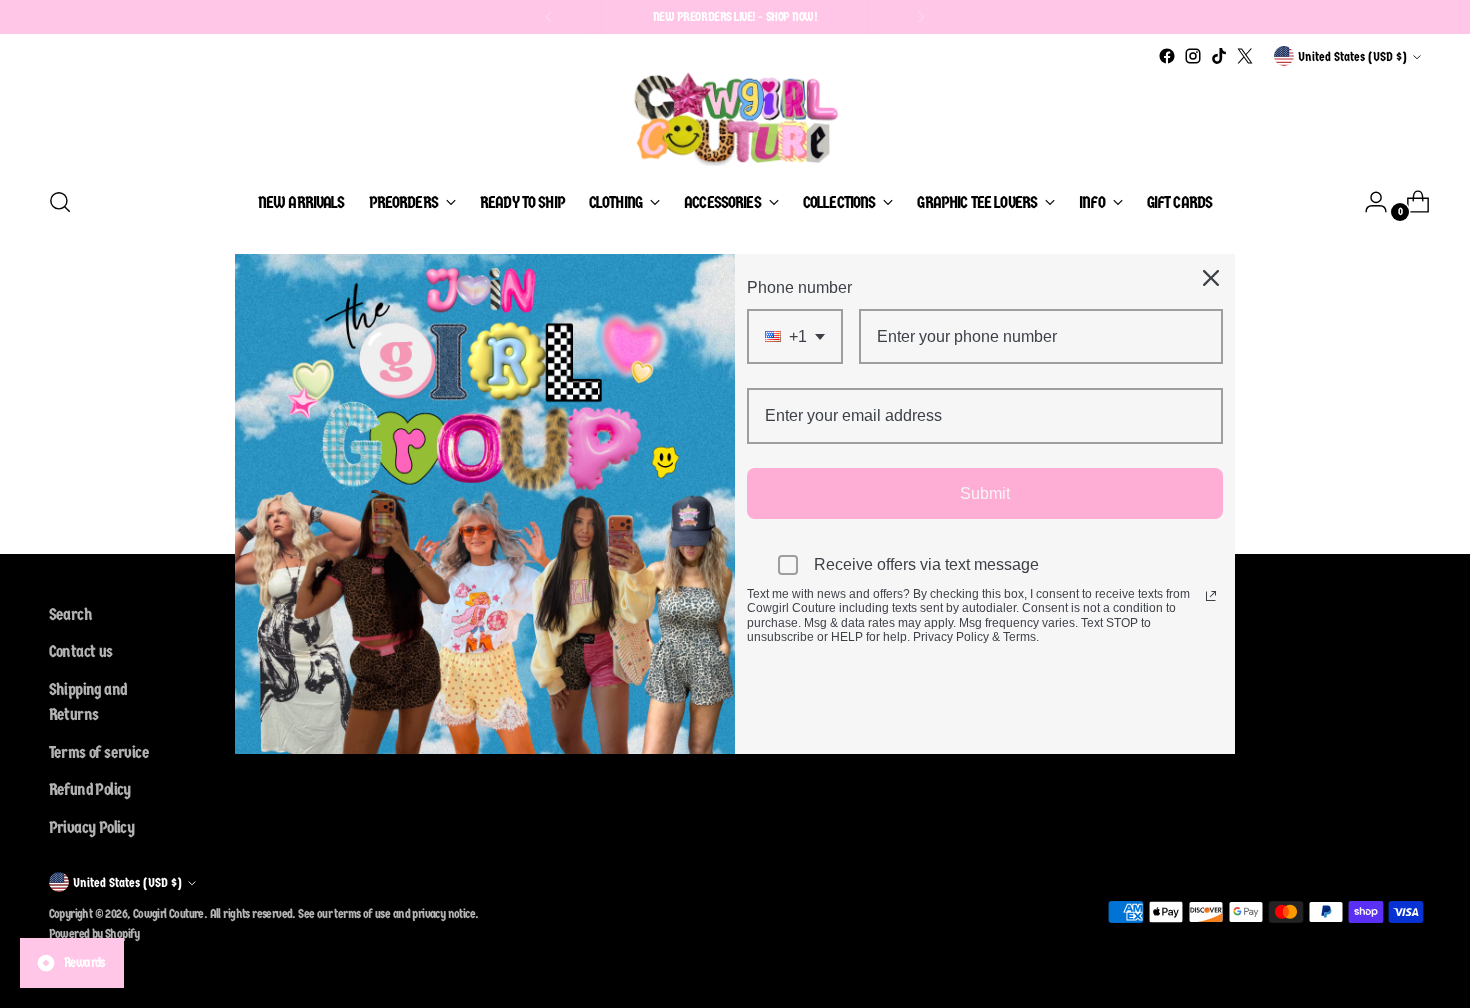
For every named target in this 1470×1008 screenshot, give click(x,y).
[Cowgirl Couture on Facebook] (1167, 56)
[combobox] (795, 336)
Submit (985, 493)
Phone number (799, 287)
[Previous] (549, 17)
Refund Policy (90, 789)
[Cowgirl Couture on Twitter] (1245, 56)
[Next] (921, 17)
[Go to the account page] (1368, 202)
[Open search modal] (60, 202)
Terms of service (99, 752)
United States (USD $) (1352, 56)
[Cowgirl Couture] (735, 119)
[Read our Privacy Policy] (1211, 596)
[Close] (1211, 278)
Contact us (81, 651)
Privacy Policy (92, 827)
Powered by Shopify (94, 933)
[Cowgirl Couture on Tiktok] (1219, 56)
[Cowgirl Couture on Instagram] (1193, 56)
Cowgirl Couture (168, 913)
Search (70, 614)
